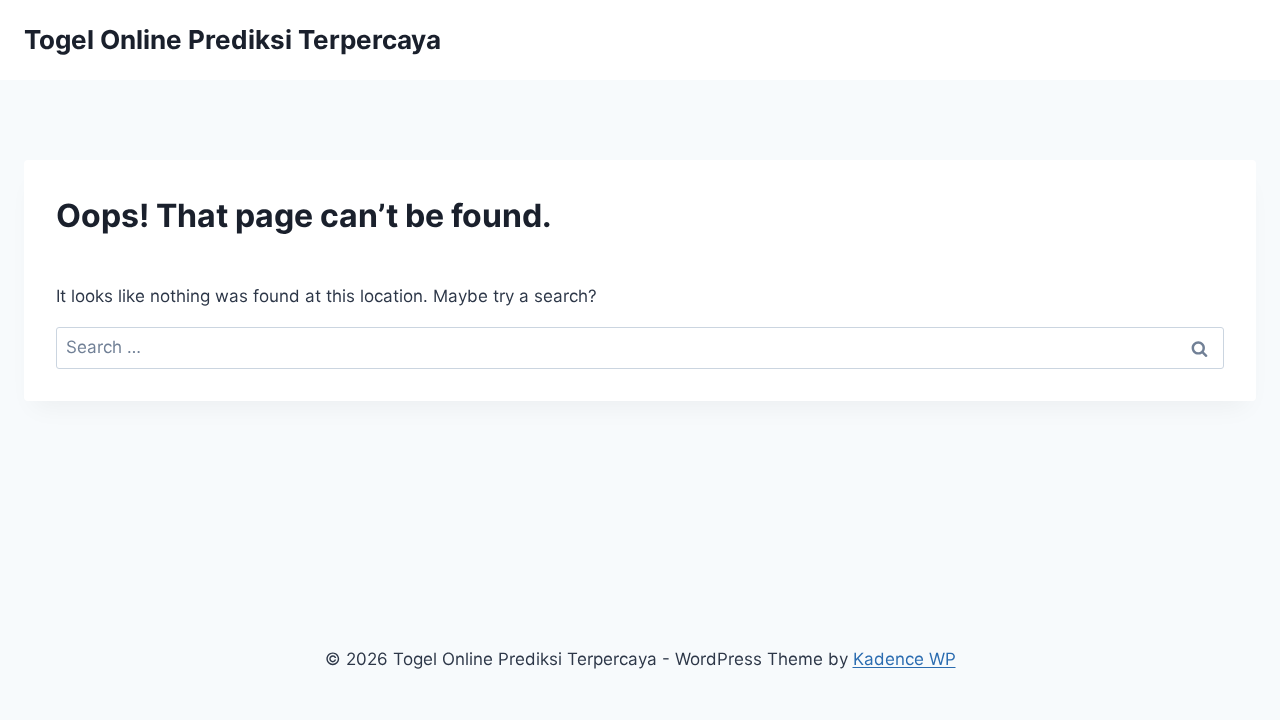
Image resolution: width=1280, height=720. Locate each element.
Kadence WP (904, 659)
